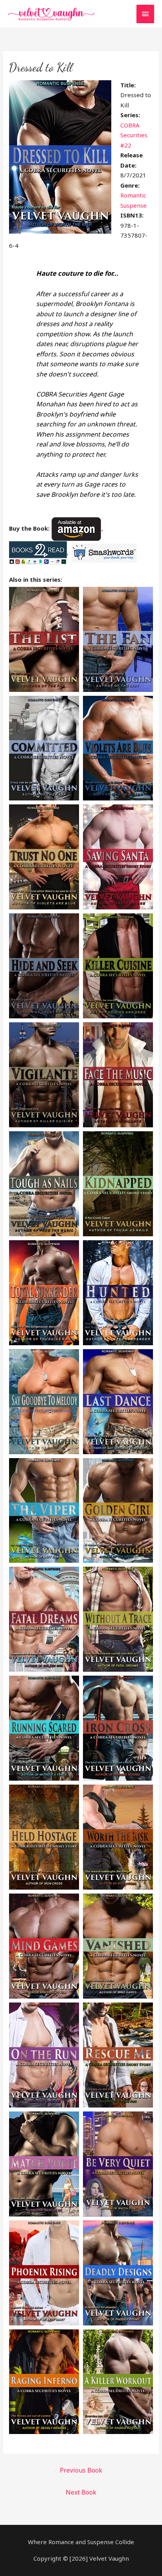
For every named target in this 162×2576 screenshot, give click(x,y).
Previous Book (81, 2470)
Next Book (81, 2492)
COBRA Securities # (134, 135)
